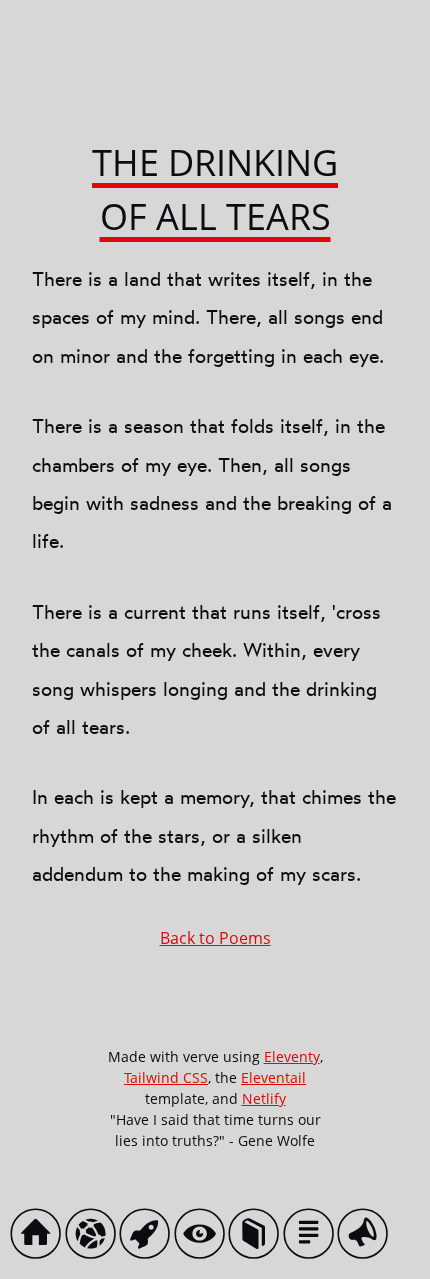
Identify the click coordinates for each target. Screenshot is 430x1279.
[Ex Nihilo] (149, 1238)
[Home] (40, 1238)
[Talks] (367, 1238)
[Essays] (313, 1238)
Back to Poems (215, 938)
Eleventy (292, 1056)
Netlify (264, 1098)
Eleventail (273, 1077)
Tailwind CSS (166, 1077)
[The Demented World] (95, 1238)
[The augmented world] (204, 1238)
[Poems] (258, 1238)
